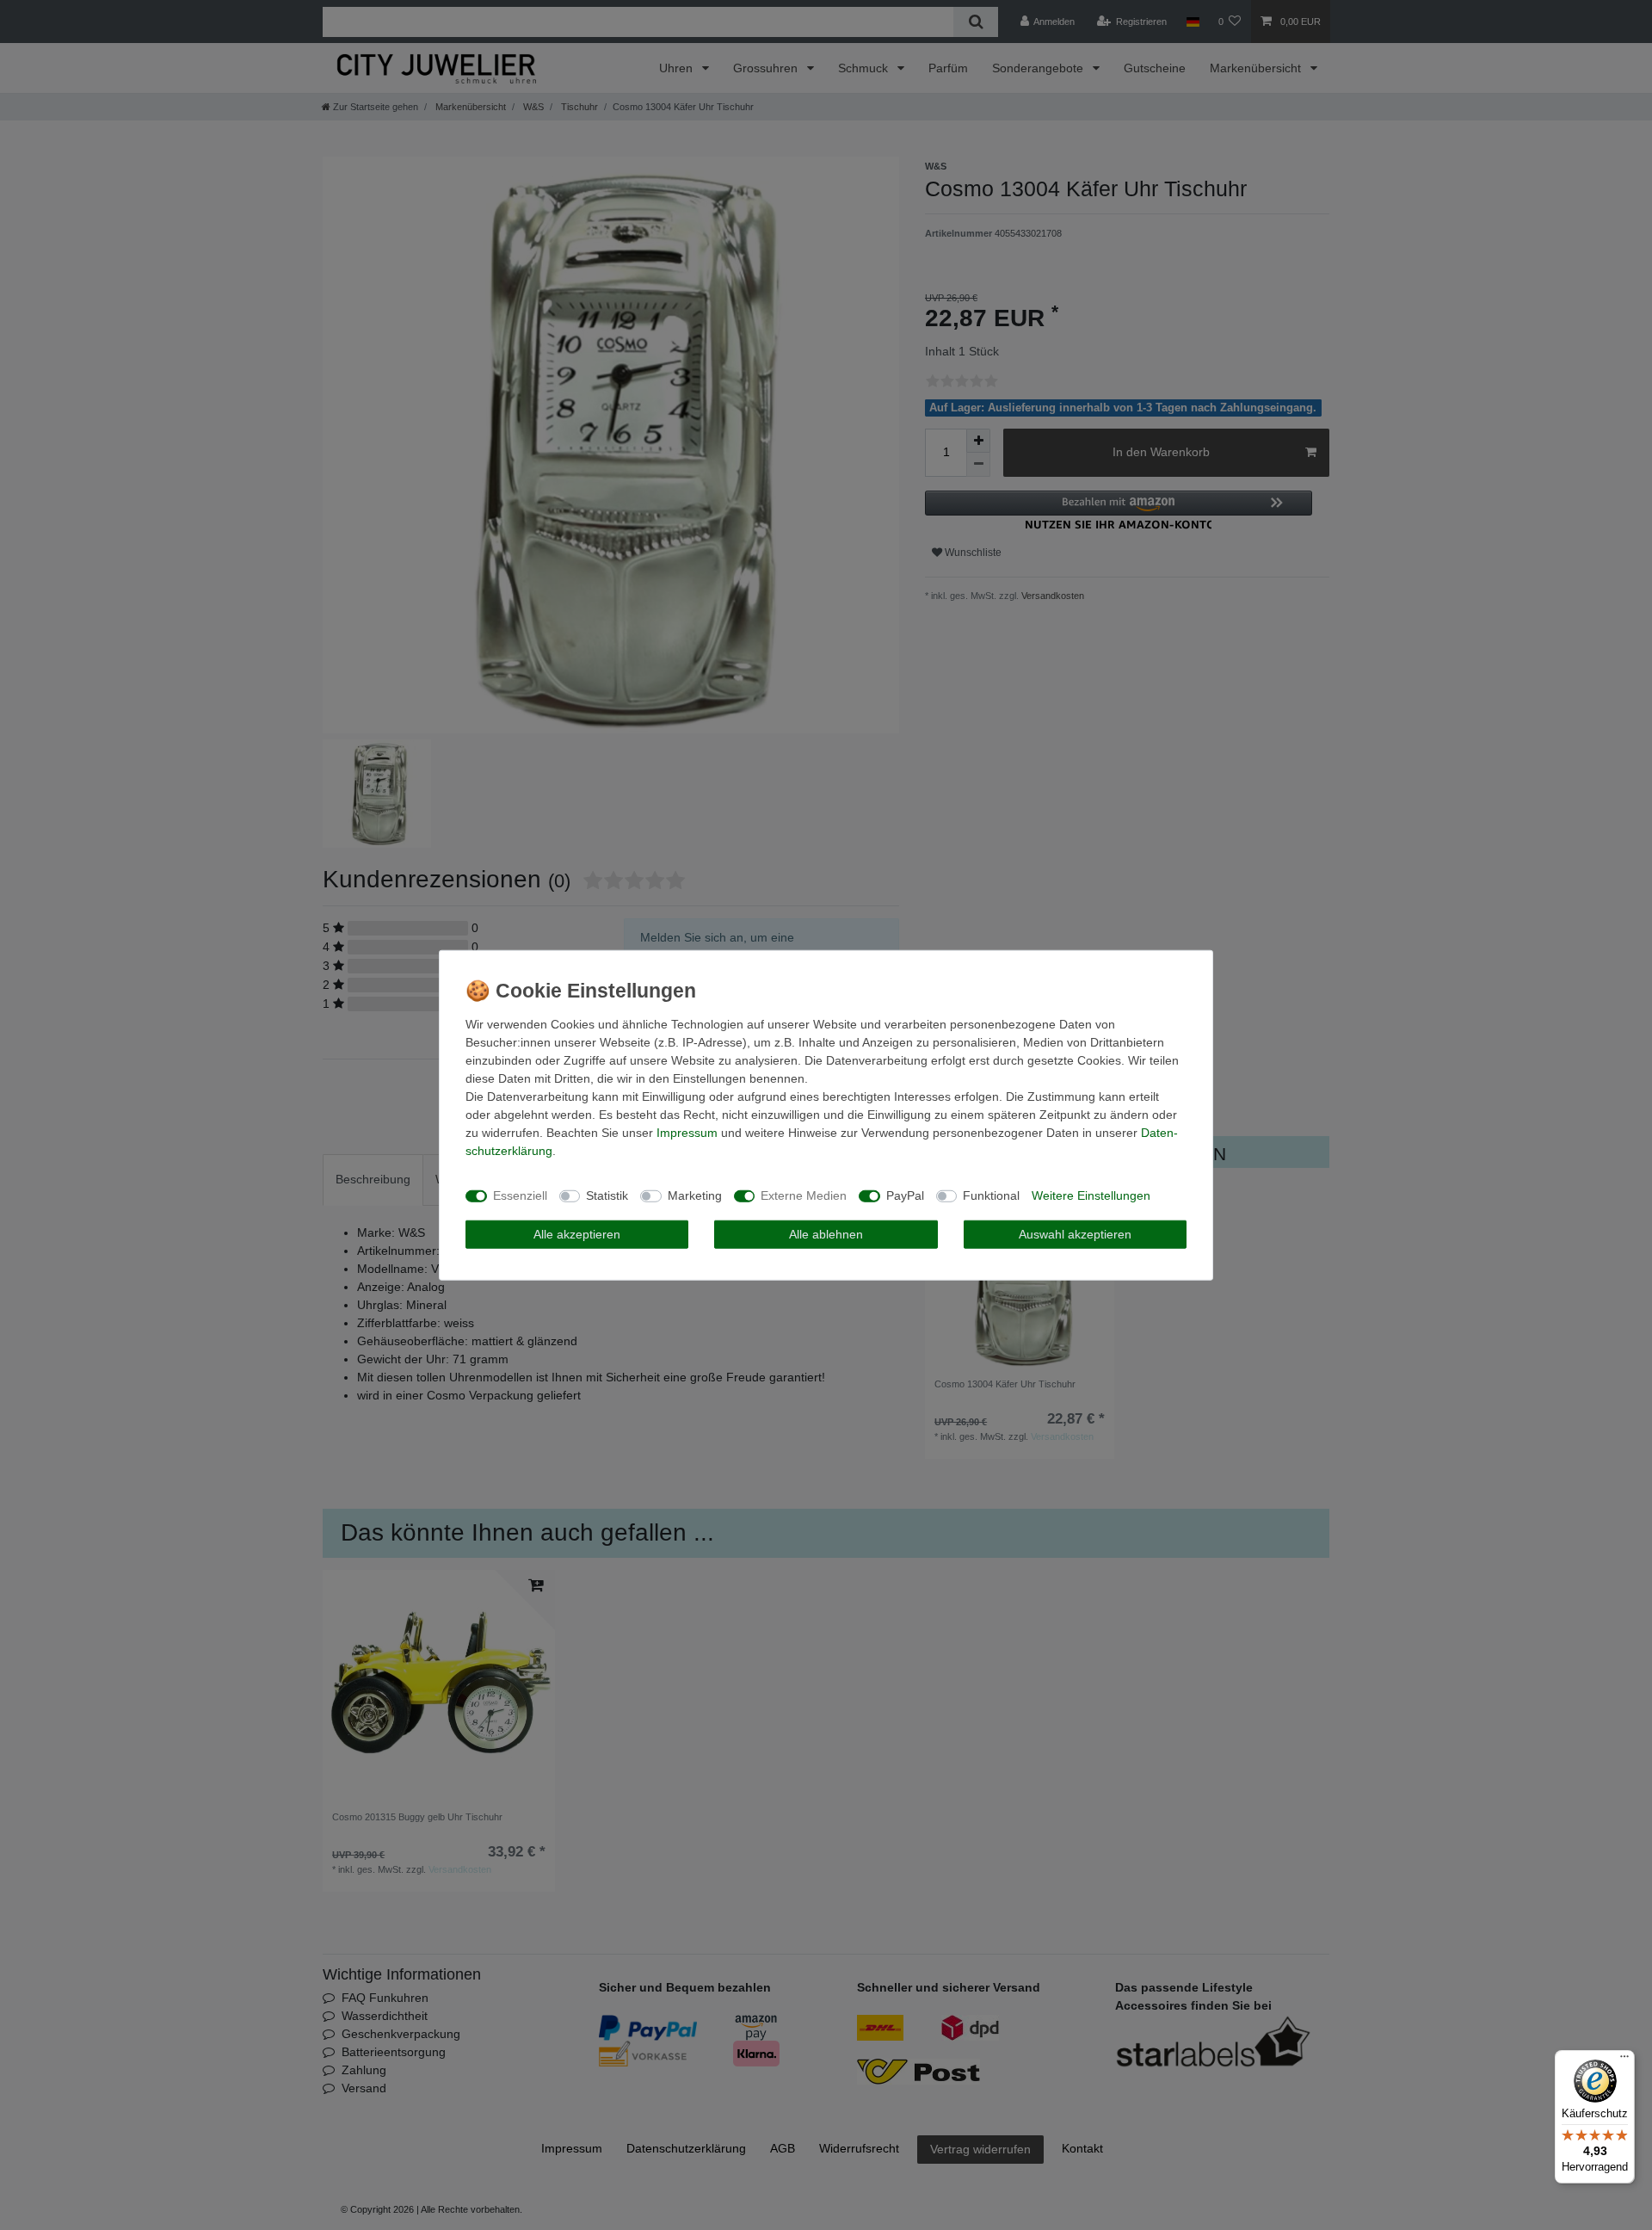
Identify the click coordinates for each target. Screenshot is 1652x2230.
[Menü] (1624, 2060)
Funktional (991, 1195)
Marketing (695, 1195)
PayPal (905, 1195)
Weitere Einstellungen (1091, 1195)
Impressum (687, 1132)
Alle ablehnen (826, 1233)
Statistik (607, 1195)
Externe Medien (804, 1195)
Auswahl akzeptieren (1075, 1233)
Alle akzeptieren (577, 1233)
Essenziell (520, 1195)
